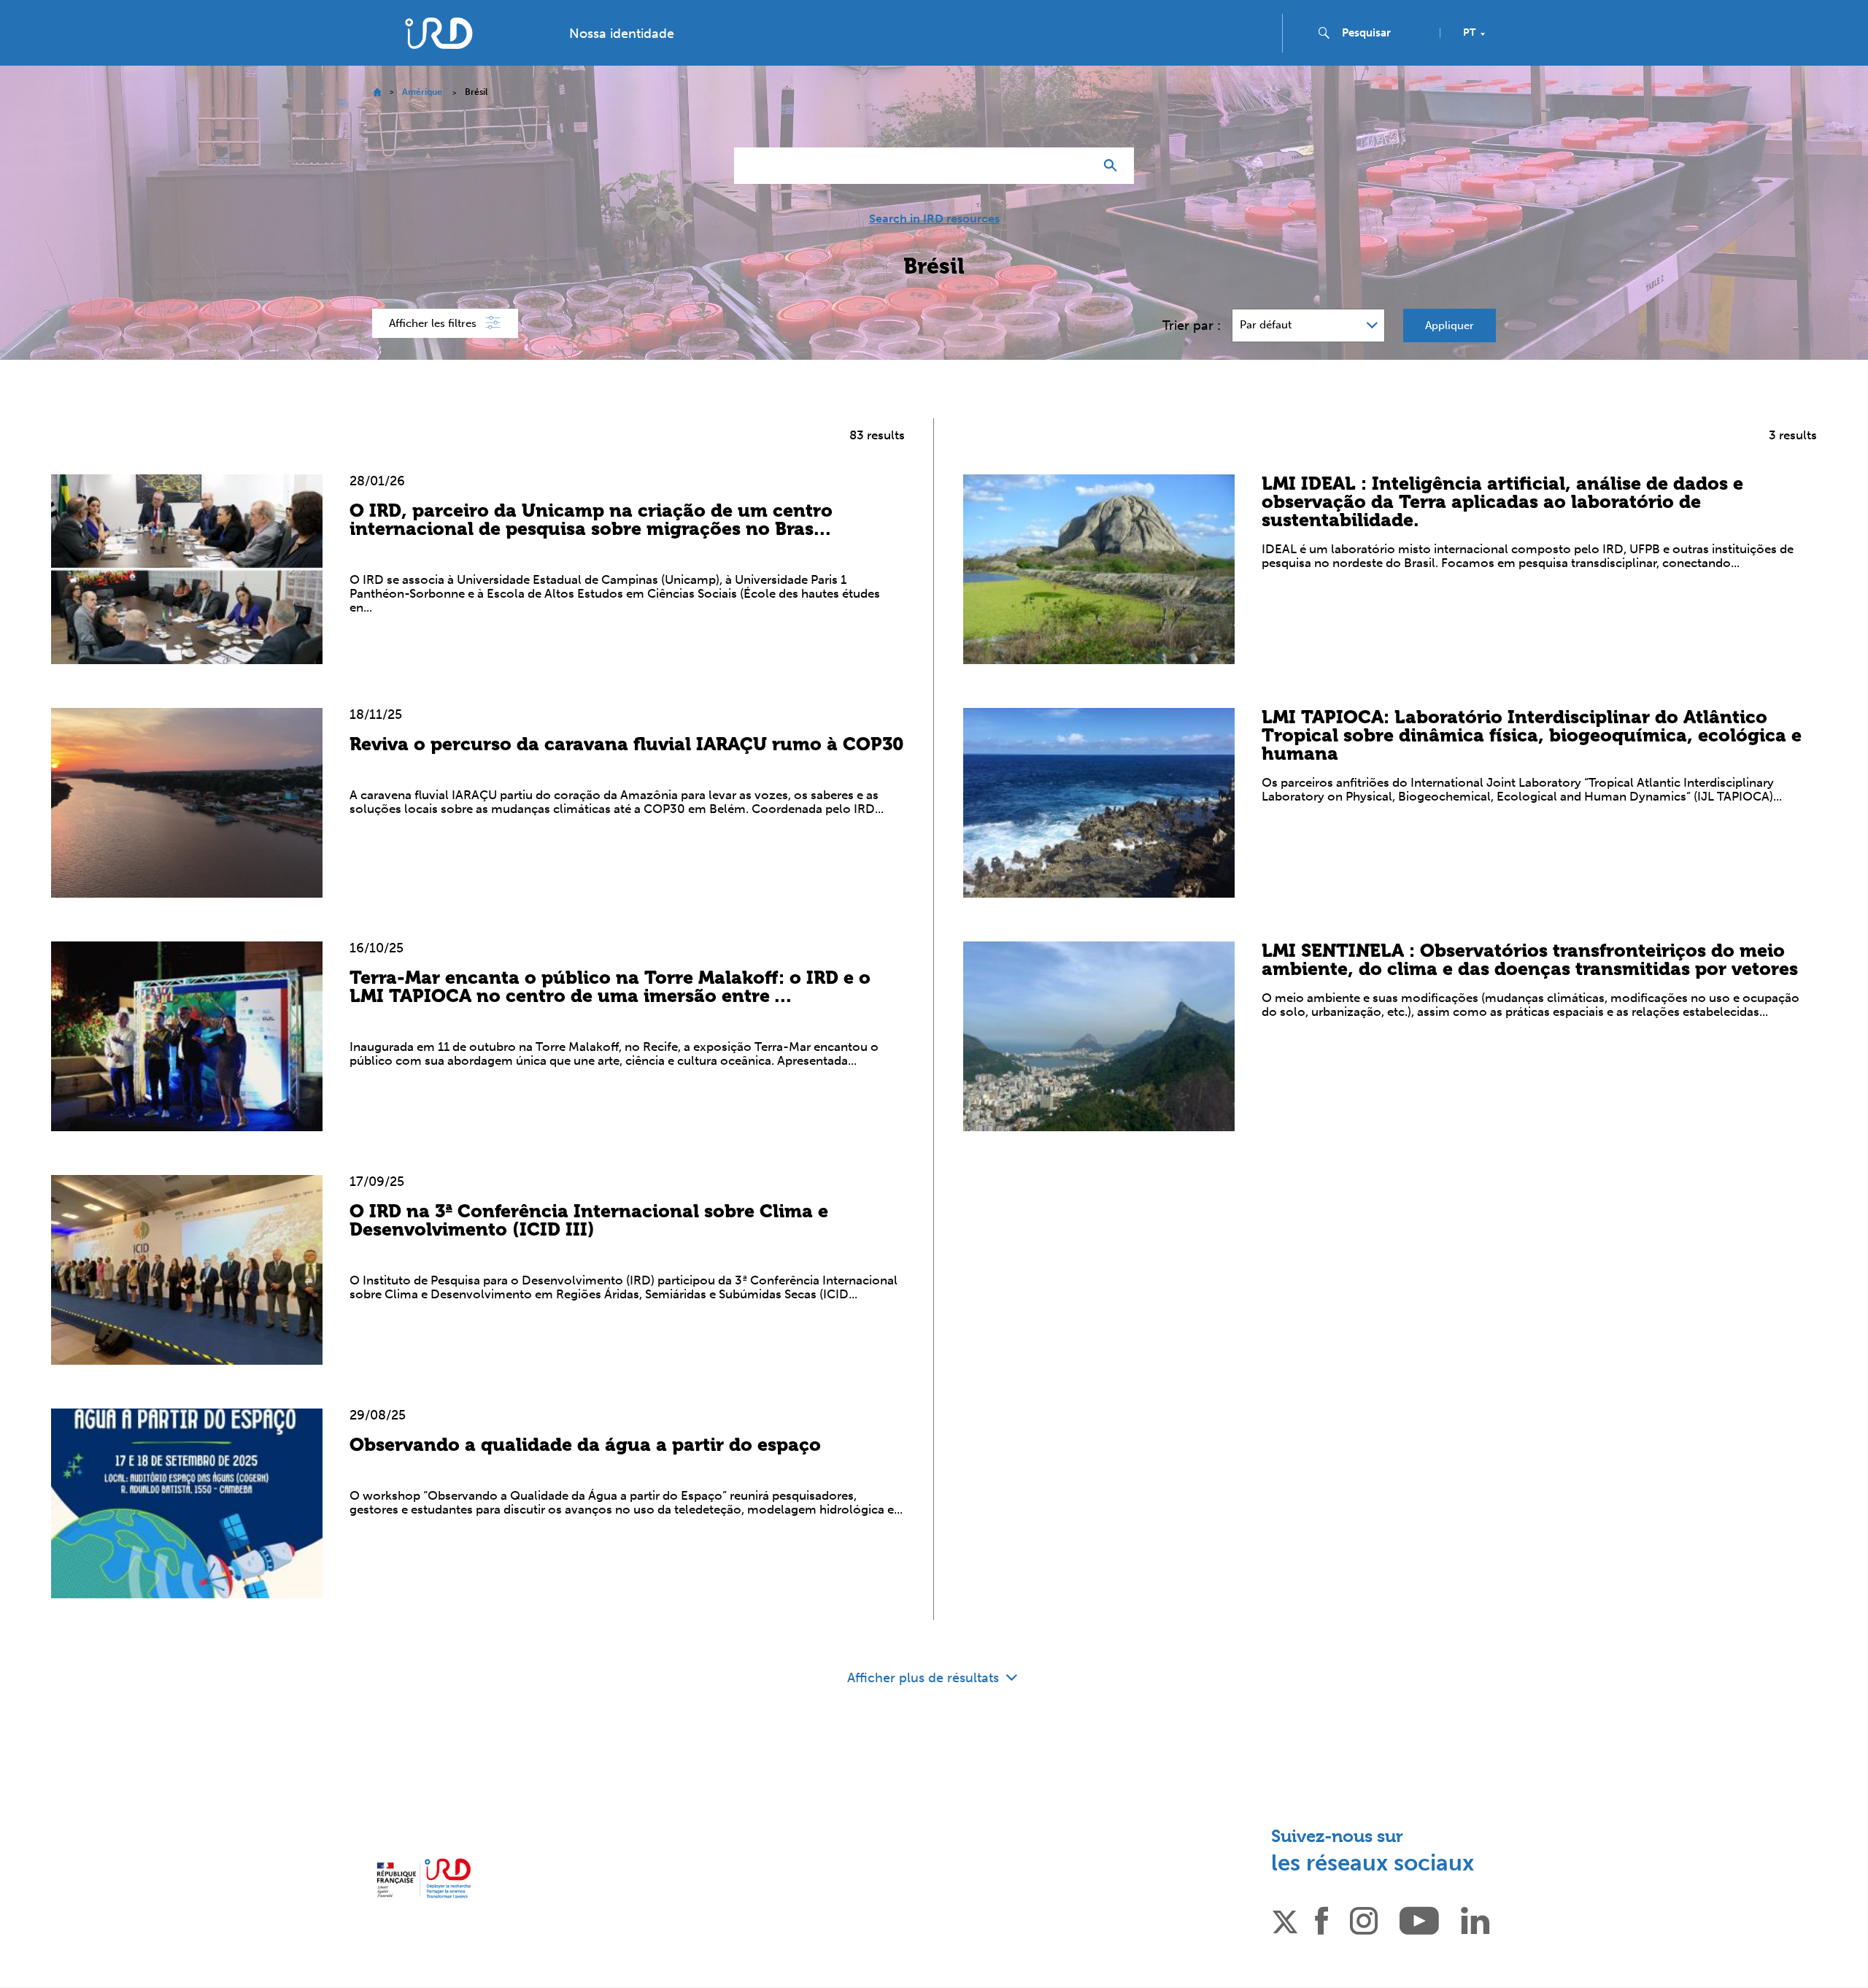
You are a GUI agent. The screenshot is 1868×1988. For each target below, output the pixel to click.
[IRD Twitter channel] (1285, 1919)
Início (377, 92)
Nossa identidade (622, 34)
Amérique (422, 92)
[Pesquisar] (1114, 166)
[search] (1385, 33)
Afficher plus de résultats (925, 1678)
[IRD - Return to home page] (439, 33)
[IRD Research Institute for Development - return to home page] (424, 1878)
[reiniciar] (1077, 166)
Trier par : (1192, 325)
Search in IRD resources (934, 219)
